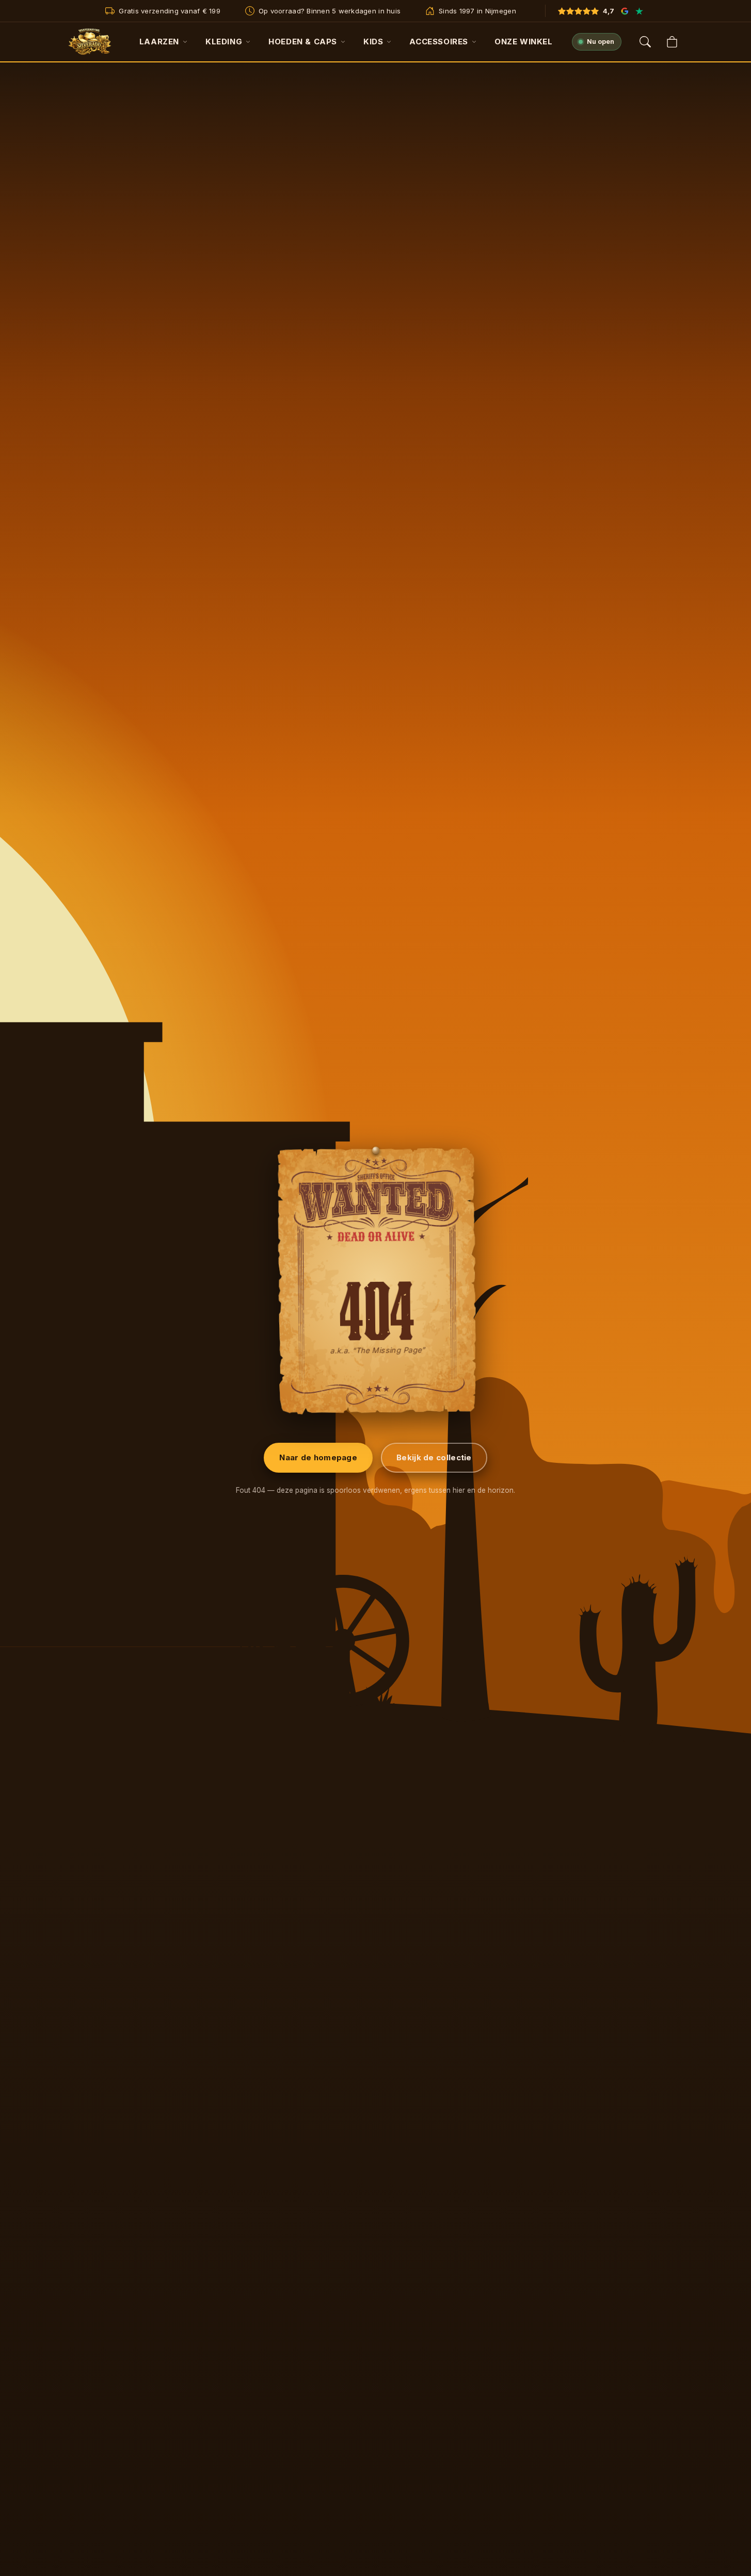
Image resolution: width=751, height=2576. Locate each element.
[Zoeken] (645, 42)
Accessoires (439, 42)
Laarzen (159, 42)
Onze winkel (524, 42)
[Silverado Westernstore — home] (90, 42)
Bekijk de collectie (434, 1457)
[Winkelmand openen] (672, 42)
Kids (373, 42)
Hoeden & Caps (303, 42)
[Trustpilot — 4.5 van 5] (640, 11)
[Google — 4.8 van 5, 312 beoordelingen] (625, 11)
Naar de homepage (318, 1457)
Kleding (224, 42)
